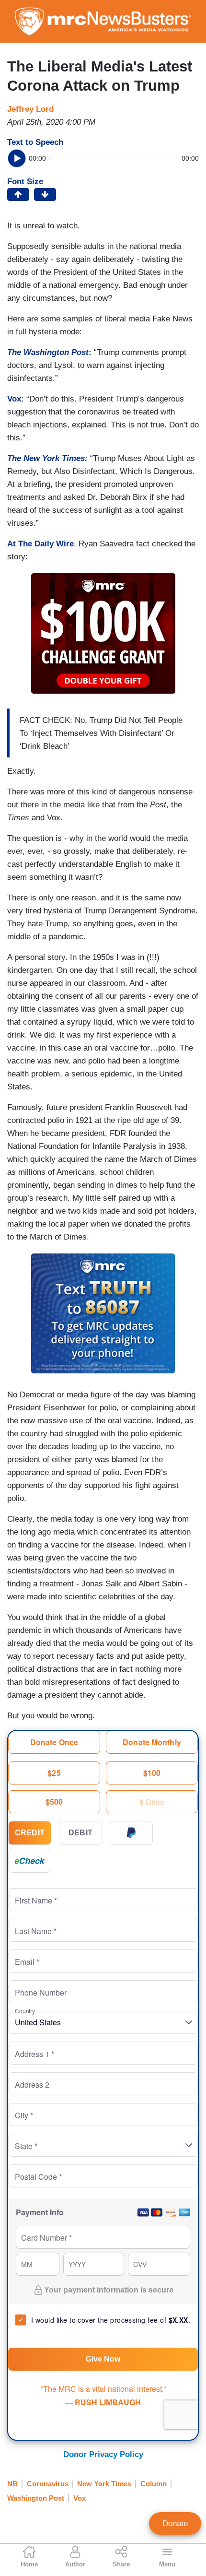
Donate (175, 2523)
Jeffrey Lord (30, 109)
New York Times (104, 2484)
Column (154, 2484)
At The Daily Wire (40, 544)
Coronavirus (48, 2484)
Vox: (16, 399)
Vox (80, 2498)
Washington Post (36, 2498)
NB (12, 2484)
